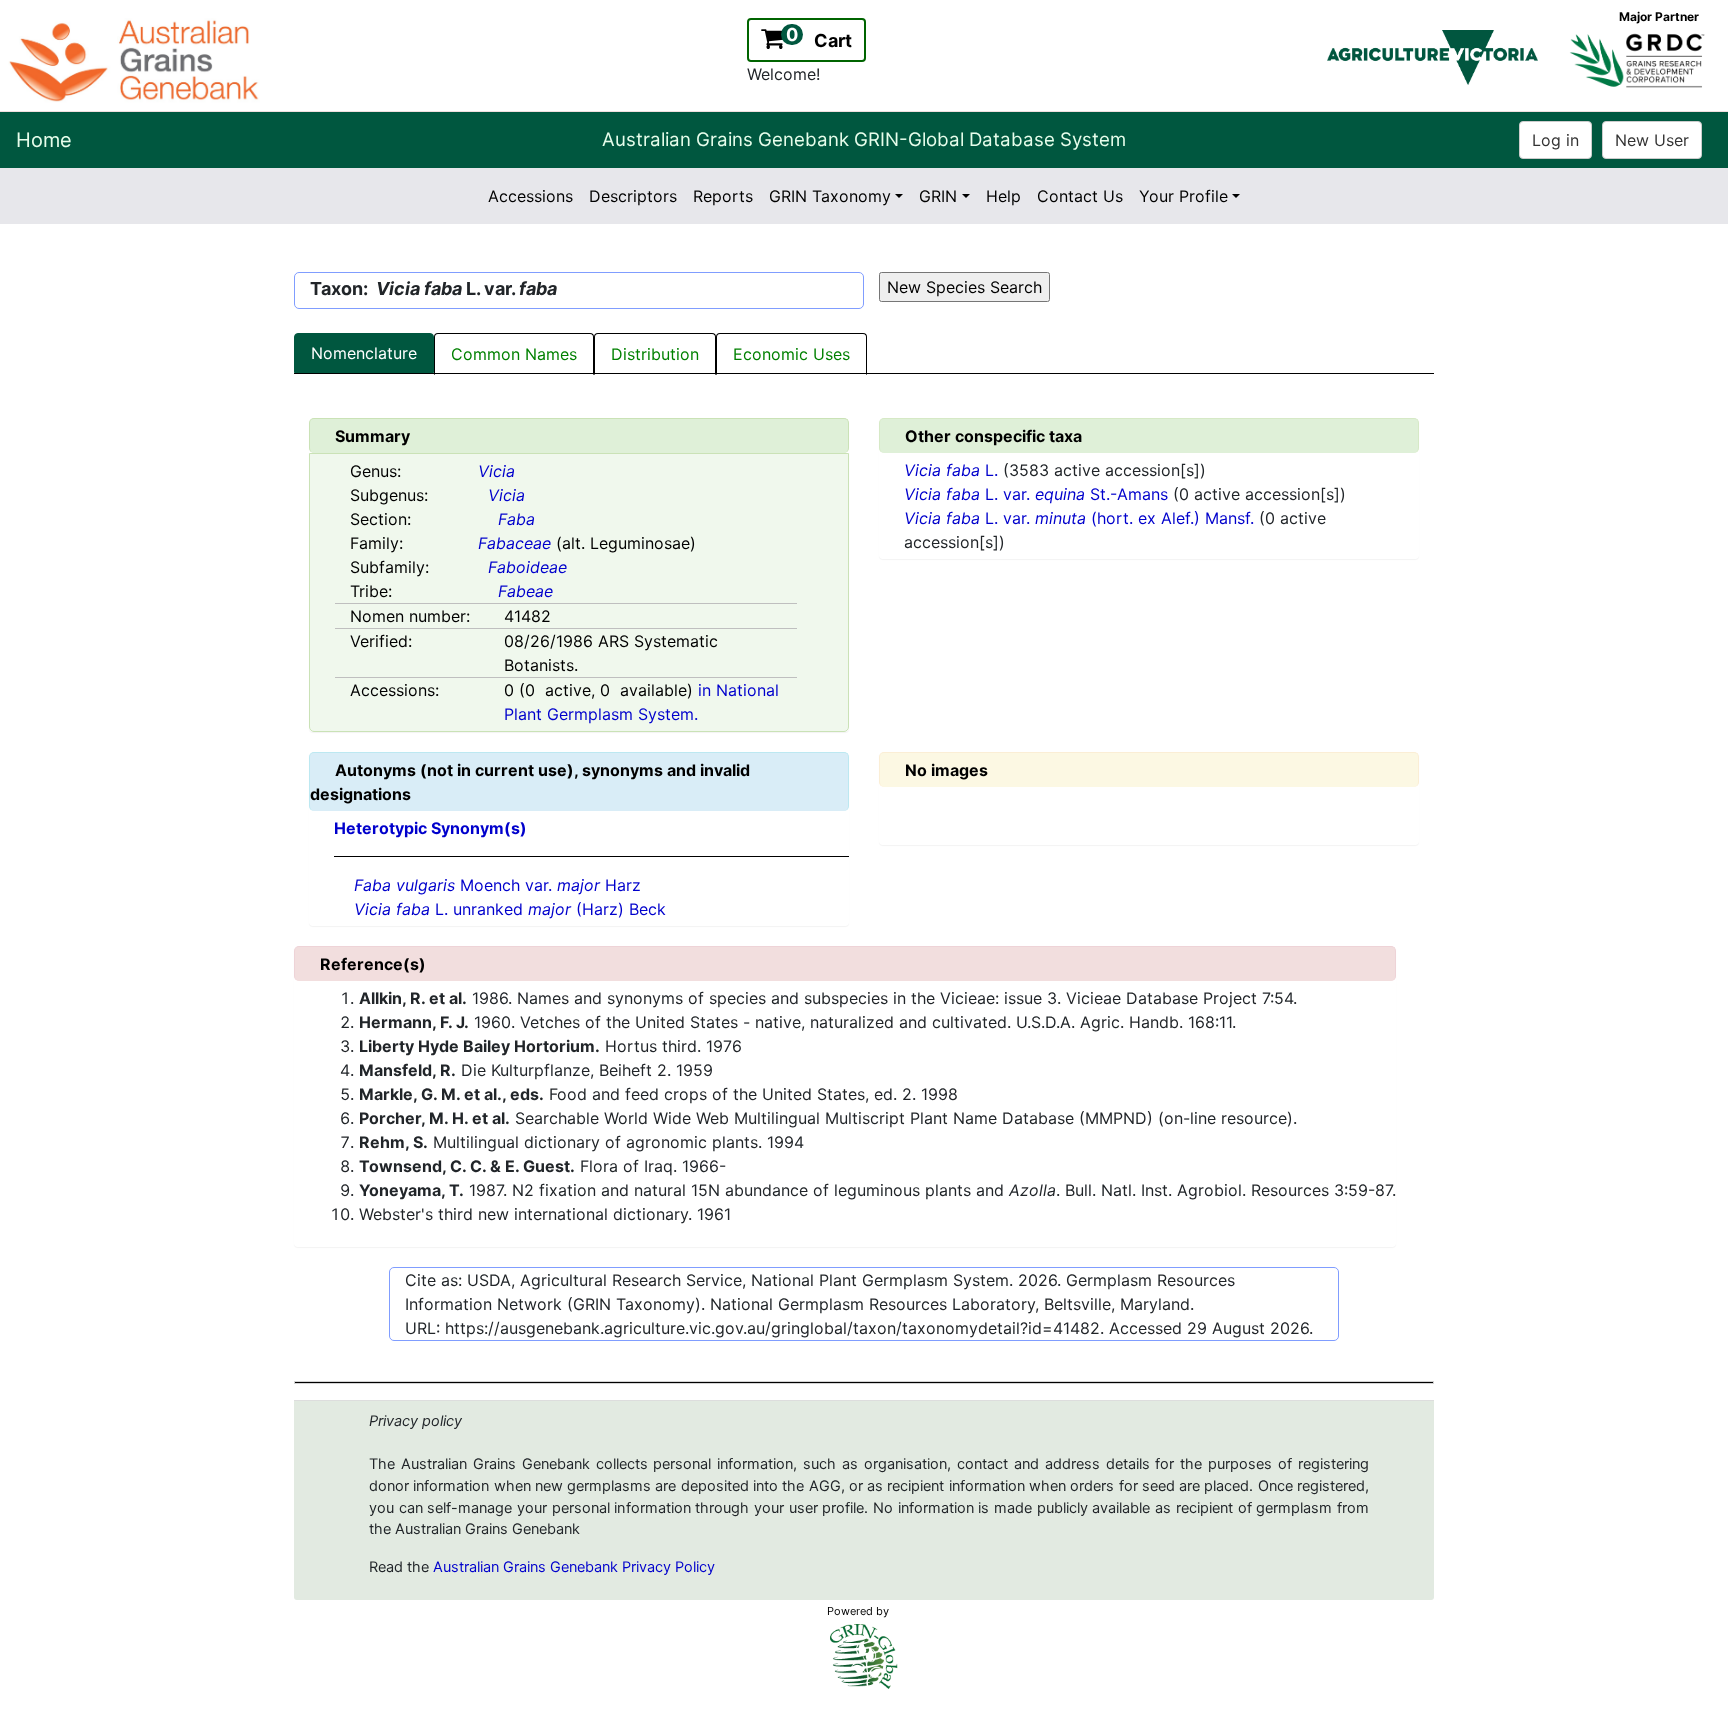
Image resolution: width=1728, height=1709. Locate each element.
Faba (516, 519)
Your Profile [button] (1183, 196)
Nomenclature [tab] (364, 353)
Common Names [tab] (514, 354)
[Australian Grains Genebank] (136, 59)
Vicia (496, 471)
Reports (723, 196)
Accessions (530, 196)
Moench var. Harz (497, 885)
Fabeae (525, 591)
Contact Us (1080, 196)
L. (953, 470)
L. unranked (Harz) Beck (510, 909)
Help (1003, 196)
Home (44, 140)
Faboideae (527, 567)
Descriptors (633, 196)
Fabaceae (514, 543)
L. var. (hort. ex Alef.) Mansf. (1081, 518)
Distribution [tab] (655, 354)
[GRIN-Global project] (864, 1656)
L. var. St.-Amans (1038, 494)
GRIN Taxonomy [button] (830, 196)
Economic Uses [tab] (791, 354)
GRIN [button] (938, 196)
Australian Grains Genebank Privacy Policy (574, 1567)
